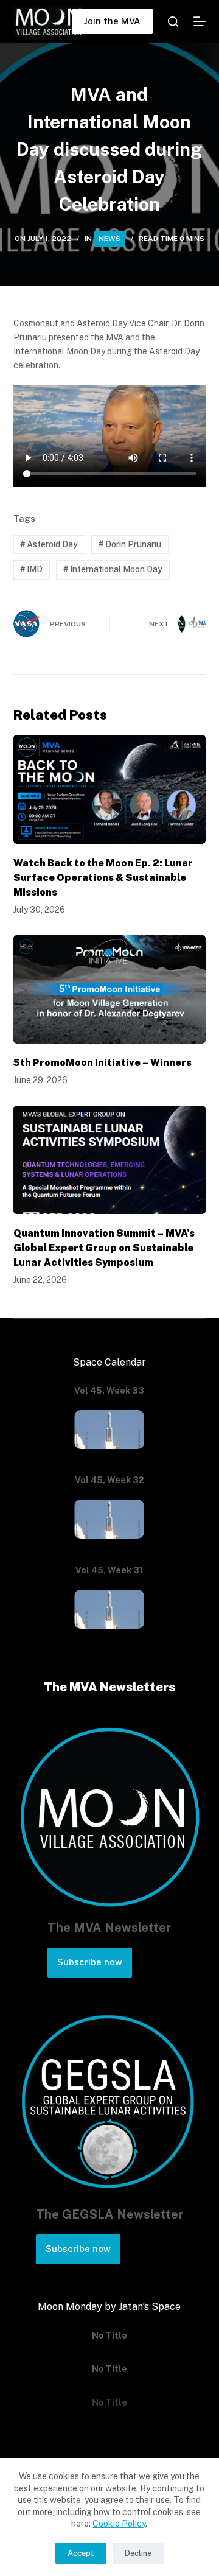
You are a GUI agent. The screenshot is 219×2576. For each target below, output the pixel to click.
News (109, 239)
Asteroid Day (49, 544)
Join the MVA (112, 21)
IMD (31, 569)
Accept (81, 2553)
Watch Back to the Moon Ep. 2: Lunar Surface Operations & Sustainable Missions (103, 878)
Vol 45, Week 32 (109, 1480)
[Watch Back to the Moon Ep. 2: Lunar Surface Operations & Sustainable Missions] (110, 789)
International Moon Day (113, 569)
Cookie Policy (119, 2524)
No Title (109, 2336)
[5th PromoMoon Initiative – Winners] (110, 989)
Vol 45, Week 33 (109, 1391)
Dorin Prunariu (130, 544)
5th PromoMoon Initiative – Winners (103, 1063)
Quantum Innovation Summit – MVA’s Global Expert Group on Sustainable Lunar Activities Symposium (104, 1248)
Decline (138, 2553)
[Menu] (200, 21)
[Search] (173, 22)
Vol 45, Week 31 (109, 1570)
